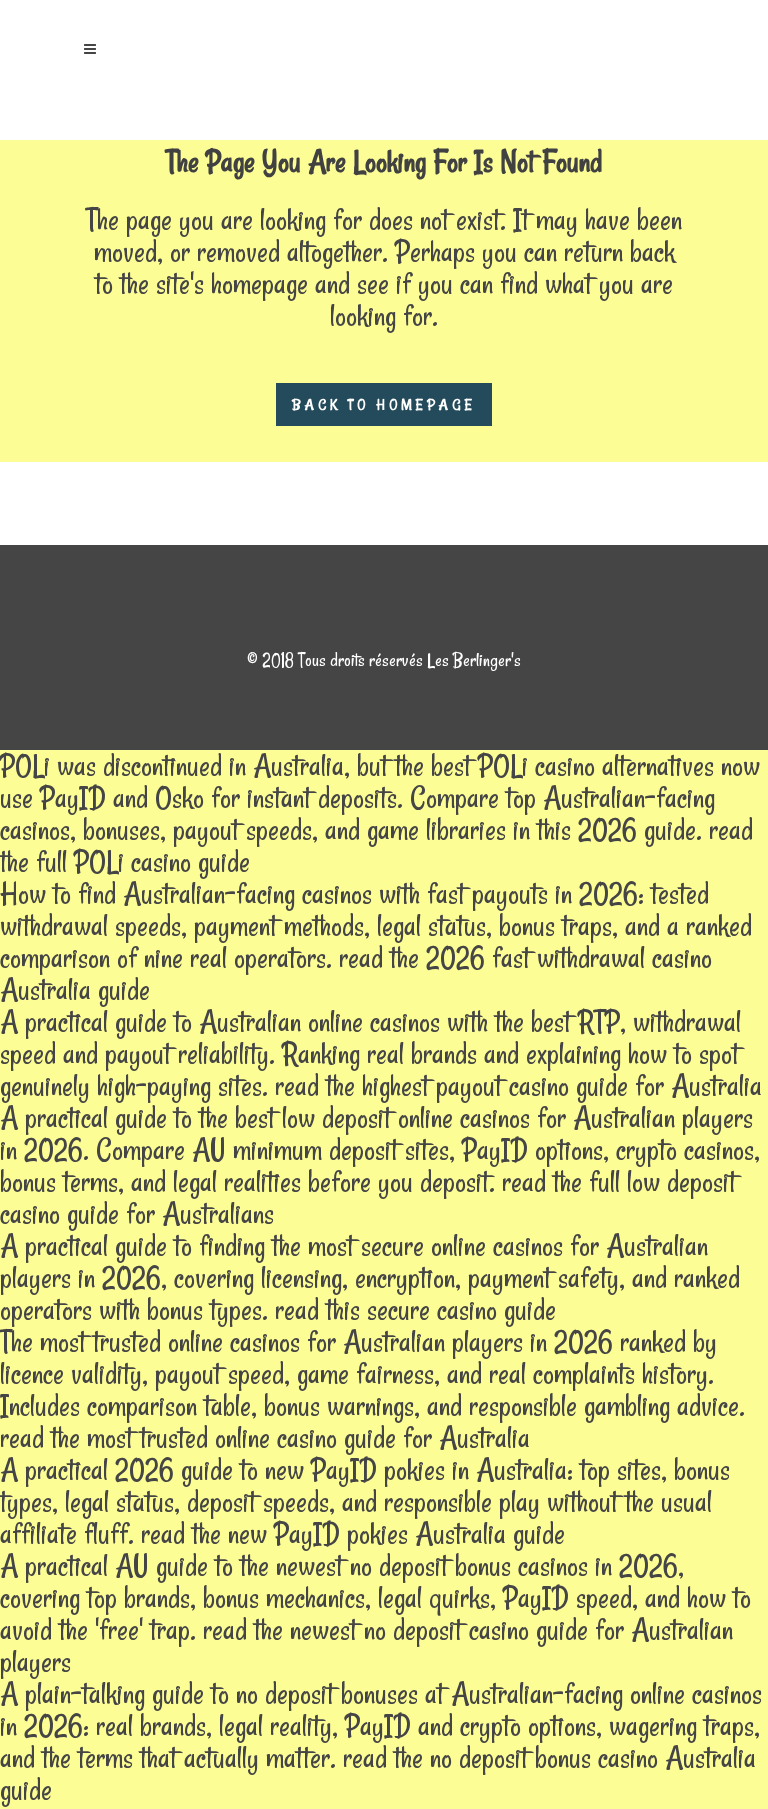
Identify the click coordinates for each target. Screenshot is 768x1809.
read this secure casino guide (415, 1309)
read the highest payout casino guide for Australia (518, 1085)
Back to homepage (384, 404)
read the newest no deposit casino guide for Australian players (366, 1645)
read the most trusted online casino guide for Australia (265, 1437)
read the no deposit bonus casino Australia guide (378, 1773)
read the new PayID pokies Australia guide (353, 1533)
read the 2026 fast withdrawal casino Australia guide (356, 973)
